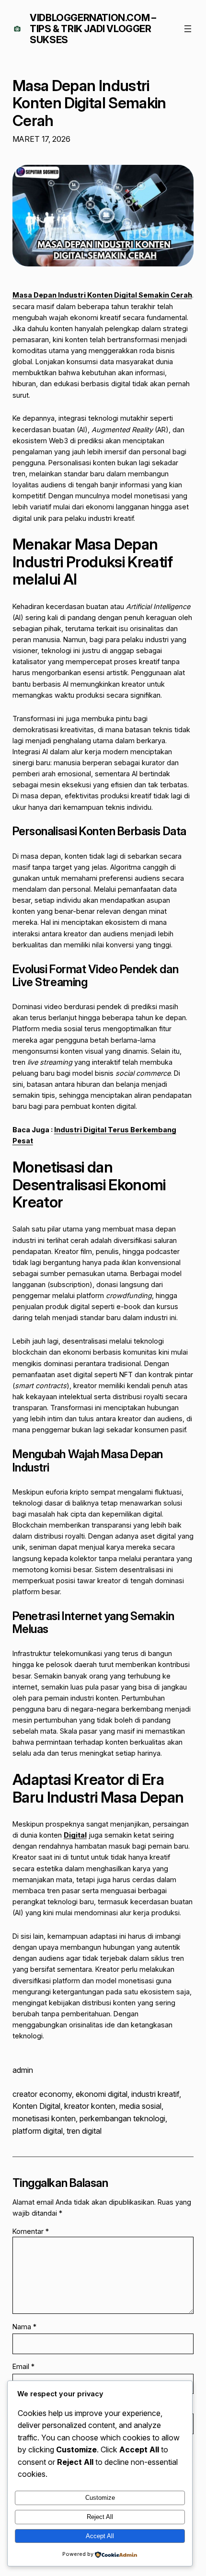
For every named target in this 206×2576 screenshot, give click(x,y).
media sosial (140, 2106)
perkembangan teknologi (122, 2118)
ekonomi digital (102, 2094)
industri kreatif (155, 2094)
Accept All (100, 2536)
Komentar (31, 2231)
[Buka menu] (188, 29)
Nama (24, 2327)
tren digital (84, 2131)
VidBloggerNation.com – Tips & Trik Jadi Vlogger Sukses (93, 29)
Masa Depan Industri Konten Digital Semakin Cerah (89, 103)
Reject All (100, 2517)
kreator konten (90, 2106)
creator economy (42, 2094)
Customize (100, 2498)
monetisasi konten (44, 2118)
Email (23, 2366)
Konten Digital (36, 2106)
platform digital (38, 2131)
